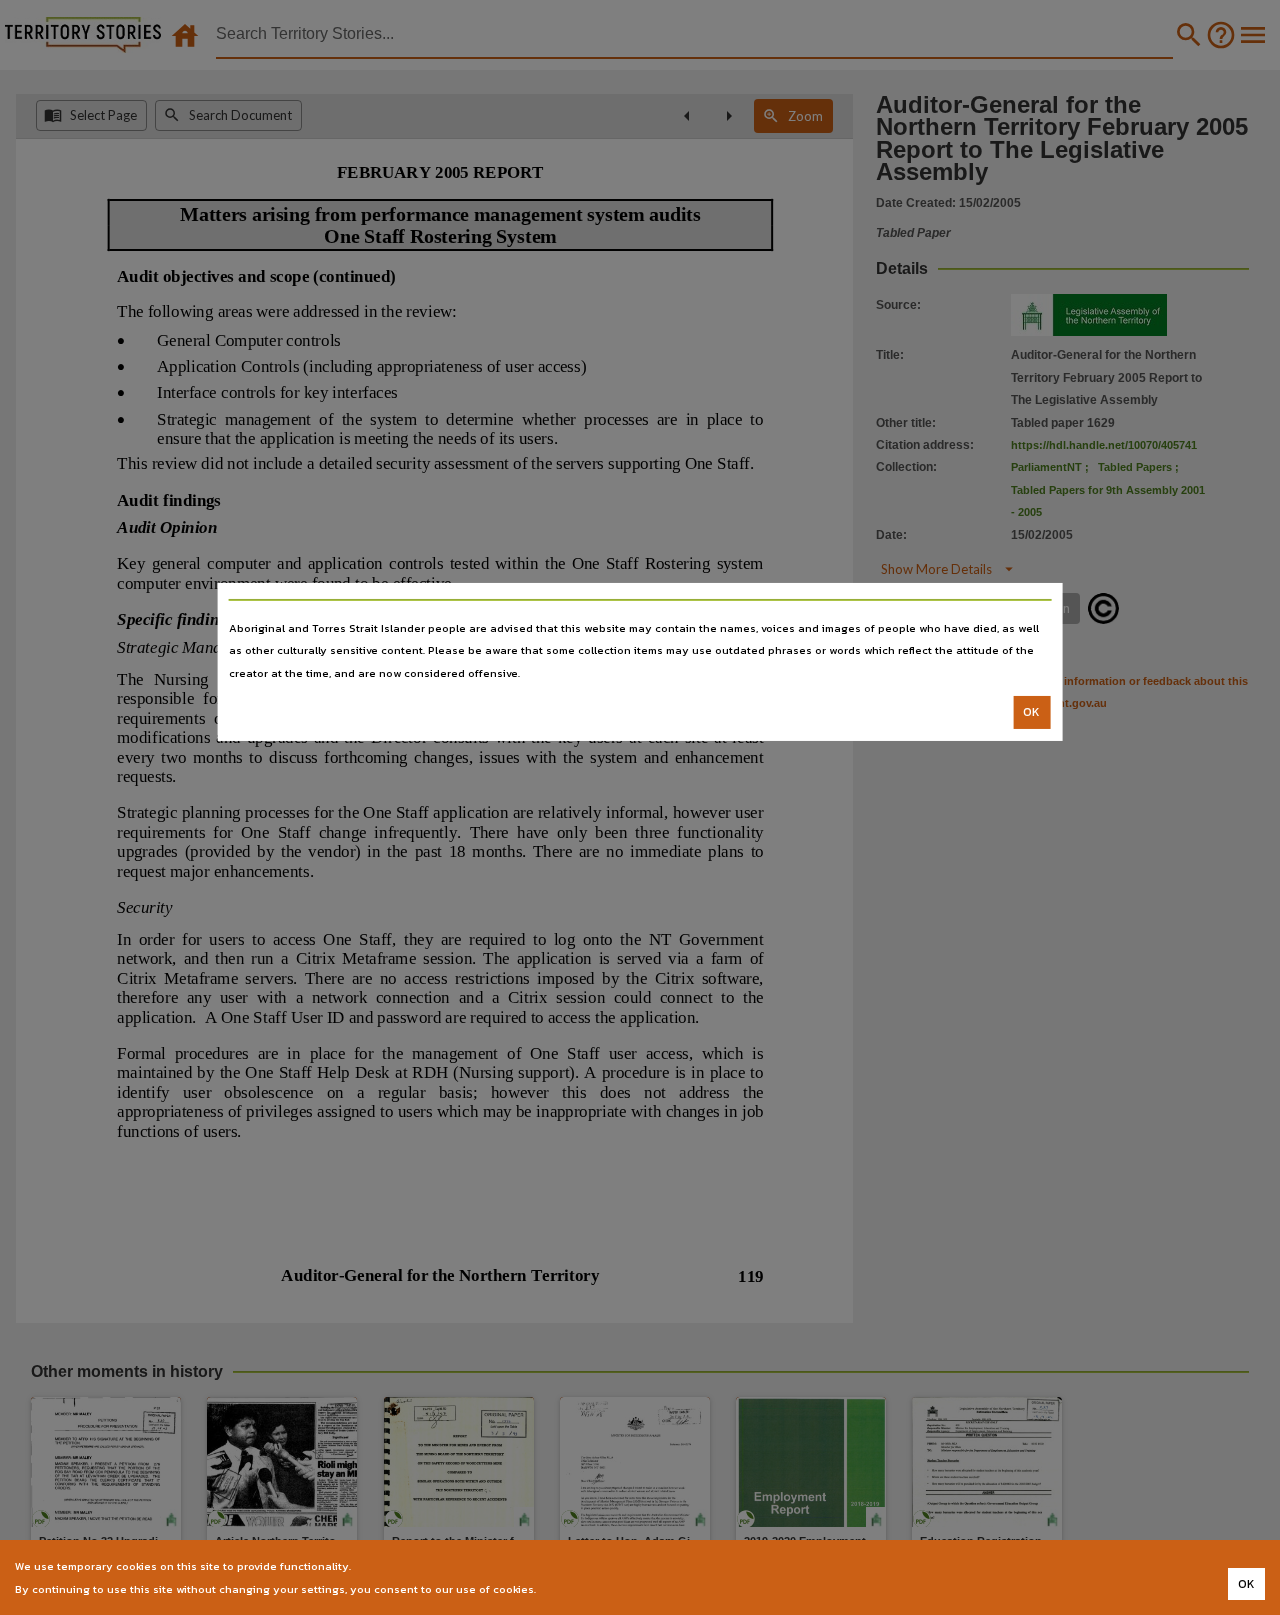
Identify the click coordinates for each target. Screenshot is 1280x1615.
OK (1031, 712)
